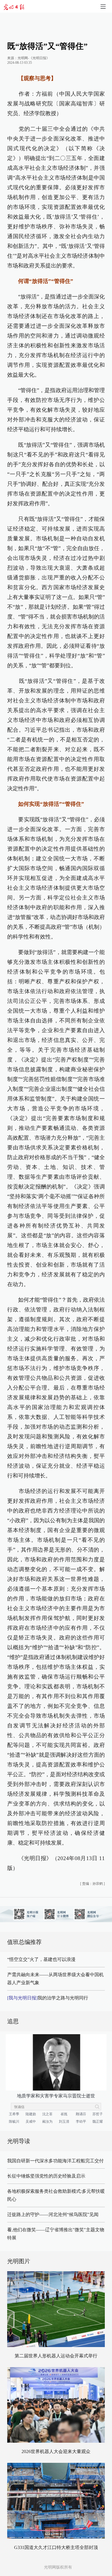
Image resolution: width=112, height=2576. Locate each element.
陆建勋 (31, 2114)
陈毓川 (14, 2122)
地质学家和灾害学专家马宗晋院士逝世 (56, 2096)
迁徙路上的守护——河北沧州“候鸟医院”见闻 (53, 2214)
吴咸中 (31, 2122)
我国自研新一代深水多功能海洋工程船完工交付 (55, 2161)
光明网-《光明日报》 (34, 58)
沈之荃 (47, 2114)
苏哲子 (98, 2114)
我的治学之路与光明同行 (48, 1998)
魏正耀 (98, 2122)
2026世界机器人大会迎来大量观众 (56, 2451)
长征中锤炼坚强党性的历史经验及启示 (46, 2176)
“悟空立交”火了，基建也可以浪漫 (41, 1959)
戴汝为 (47, 2122)
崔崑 (64, 2114)
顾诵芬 (81, 2114)
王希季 (14, 2114)
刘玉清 (64, 2122)
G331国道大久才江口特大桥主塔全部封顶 (56, 2547)
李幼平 (81, 2122)
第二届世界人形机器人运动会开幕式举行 (56, 2356)
